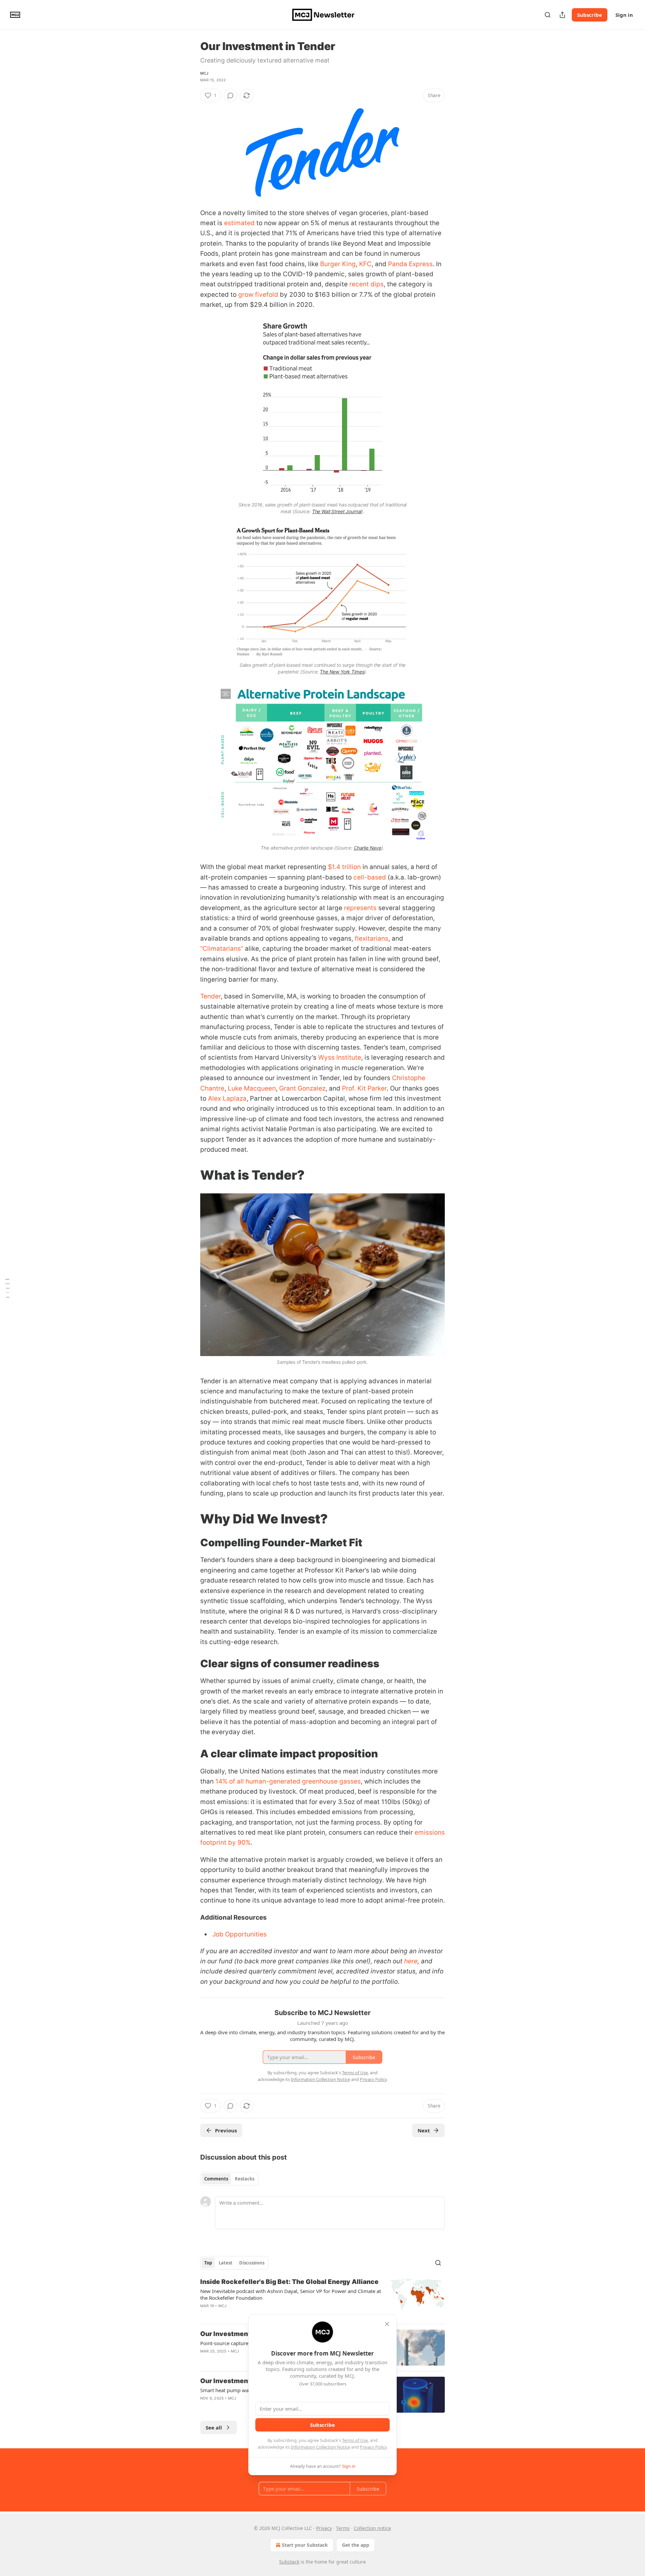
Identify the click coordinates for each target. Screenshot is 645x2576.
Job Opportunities (240, 1934)
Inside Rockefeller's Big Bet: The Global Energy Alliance (289, 2282)
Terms (343, 2528)
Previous (226, 2130)
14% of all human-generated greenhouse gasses (288, 1781)
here (411, 1961)
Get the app (356, 2545)
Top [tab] (208, 2263)
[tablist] (229, 2179)
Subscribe (590, 15)
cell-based (370, 877)
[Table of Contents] (7, 1288)
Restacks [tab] (245, 2179)
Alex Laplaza (227, 1098)
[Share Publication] (562, 15)
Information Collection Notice (320, 2447)
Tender (210, 996)
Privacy (324, 2528)
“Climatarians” (222, 949)
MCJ (204, 73)
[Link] (191, 1175)
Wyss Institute (340, 1057)
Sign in (624, 15)
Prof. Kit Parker (364, 1088)
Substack (289, 2562)
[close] (387, 2324)
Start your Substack (305, 2545)
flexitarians (372, 938)
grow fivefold (258, 295)
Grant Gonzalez (302, 1088)
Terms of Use (355, 2440)
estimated (239, 223)
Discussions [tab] (252, 2263)
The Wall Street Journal (337, 511)
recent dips (367, 284)
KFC (365, 264)
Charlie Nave (368, 848)
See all (214, 2427)
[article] (322, 2298)
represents (360, 908)
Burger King (338, 264)
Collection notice (372, 2528)
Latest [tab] (226, 2263)
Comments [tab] (216, 2179)
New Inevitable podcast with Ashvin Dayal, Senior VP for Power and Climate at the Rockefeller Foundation (291, 2294)
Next (424, 2130)
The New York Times (342, 672)
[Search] (548, 15)
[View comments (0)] (230, 95)
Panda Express (410, 264)
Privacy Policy (373, 2447)
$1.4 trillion (344, 867)
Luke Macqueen (252, 1088)
